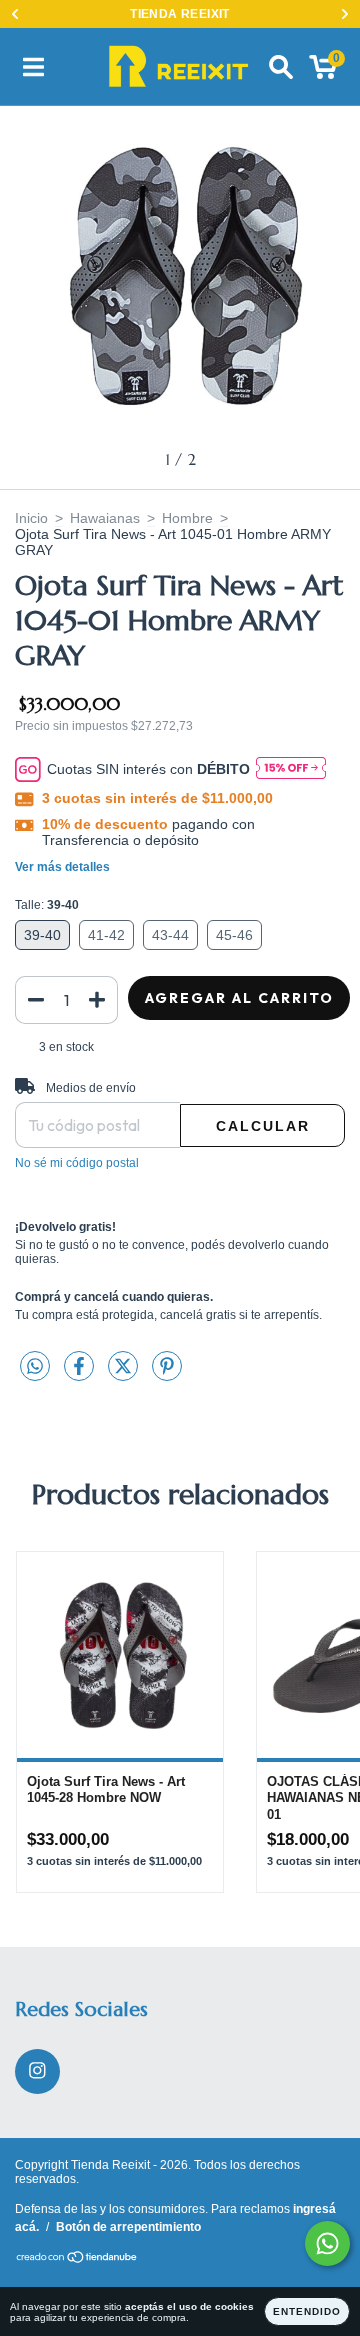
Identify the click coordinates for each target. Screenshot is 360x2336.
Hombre (187, 518)
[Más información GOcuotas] (291, 769)
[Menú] (33, 67)
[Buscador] (281, 67)
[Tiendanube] (77, 2260)
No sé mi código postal (77, 1163)
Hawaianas (105, 518)
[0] (323, 72)
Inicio (31, 518)
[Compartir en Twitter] (125, 1374)
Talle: (47, 905)
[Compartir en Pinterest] (167, 1374)
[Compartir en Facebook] (81, 1374)
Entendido (307, 2311)
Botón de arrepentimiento (128, 2227)
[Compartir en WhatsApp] (35, 1366)
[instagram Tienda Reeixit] (37, 2071)
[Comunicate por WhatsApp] (327, 2243)
